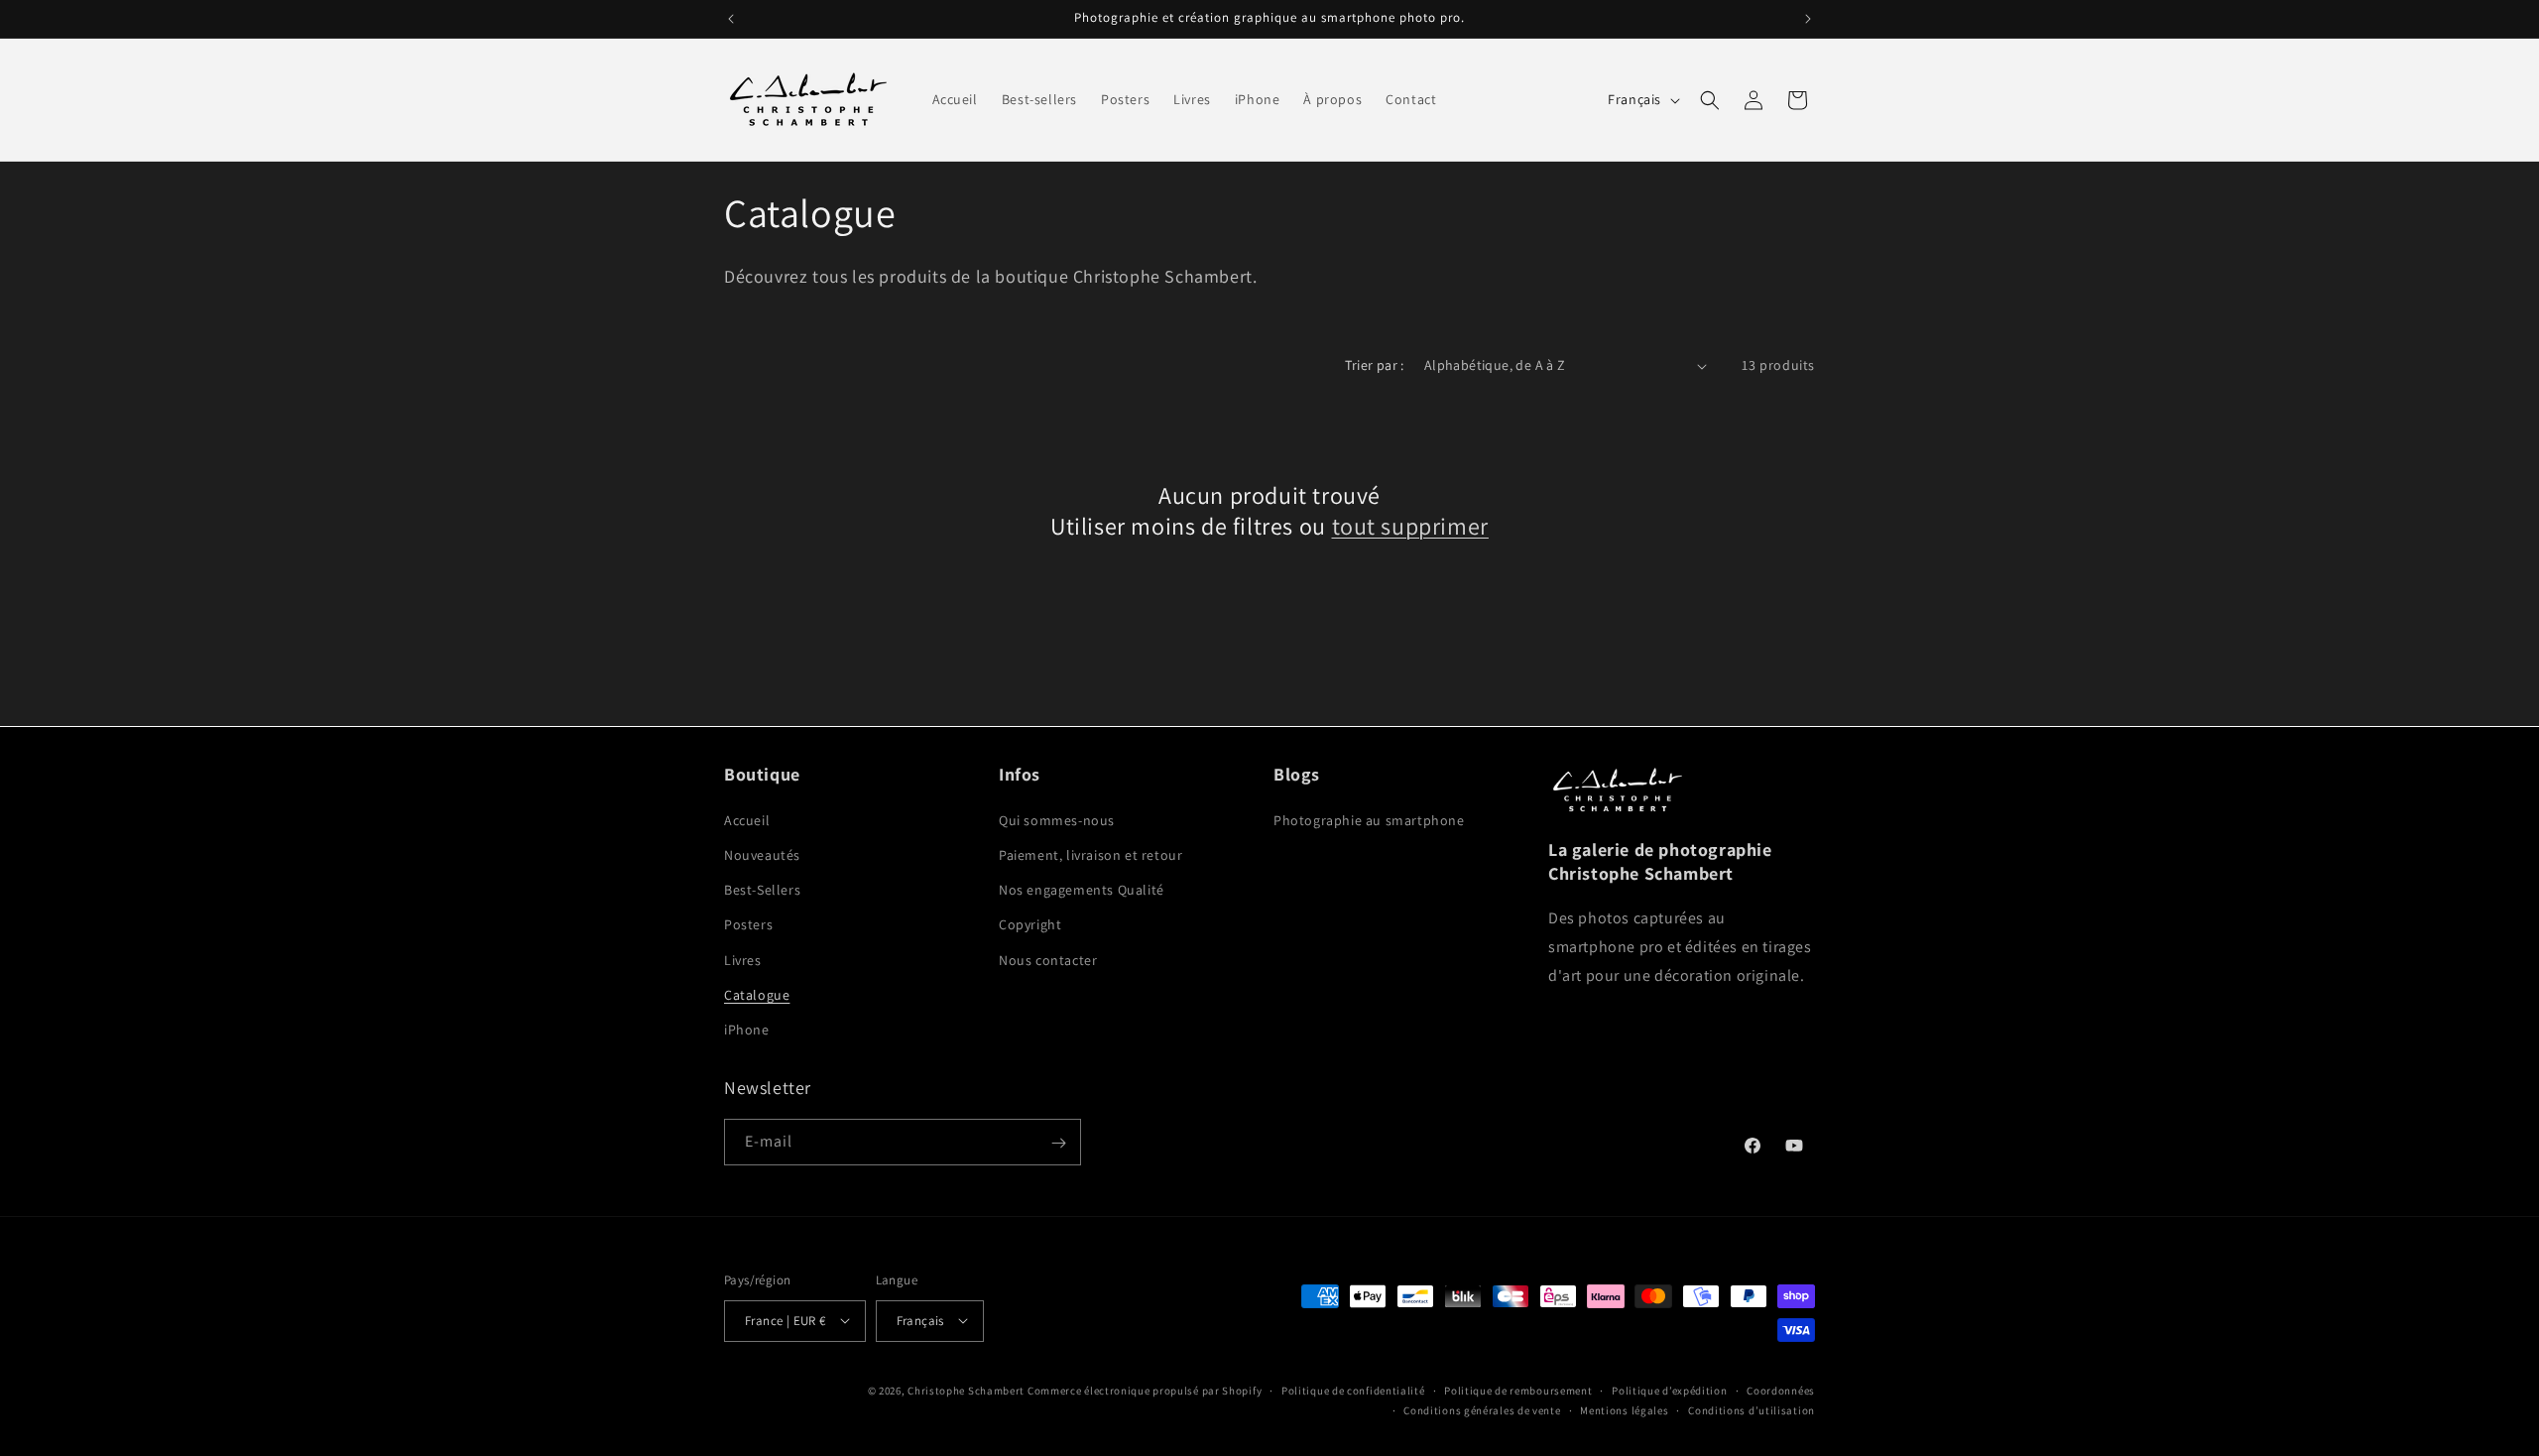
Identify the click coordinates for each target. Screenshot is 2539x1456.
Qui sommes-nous (1057, 819)
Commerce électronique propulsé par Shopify (1145, 1390)
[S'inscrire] (1058, 1143)
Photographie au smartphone (1369, 819)
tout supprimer (1410, 526)
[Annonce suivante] (1808, 19)
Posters (748, 924)
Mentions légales (1624, 1409)
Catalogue (757, 994)
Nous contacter (1048, 959)
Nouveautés (762, 854)
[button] (1710, 100)
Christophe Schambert (966, 1390)
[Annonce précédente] (731, 19)
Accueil (747, 819)
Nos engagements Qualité (1082, 889)
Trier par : (1374, 365)
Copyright (1030, 924)
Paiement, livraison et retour (1090, 854)
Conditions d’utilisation (1752, 1409)
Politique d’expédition (1669, 1390)
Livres (743, 959)
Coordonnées (1781, 1390)
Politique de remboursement (1518, 1390)
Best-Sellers (762, 889)
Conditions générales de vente (1482, 1409)
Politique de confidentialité (1353, 1390)
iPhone (747, 1029)
